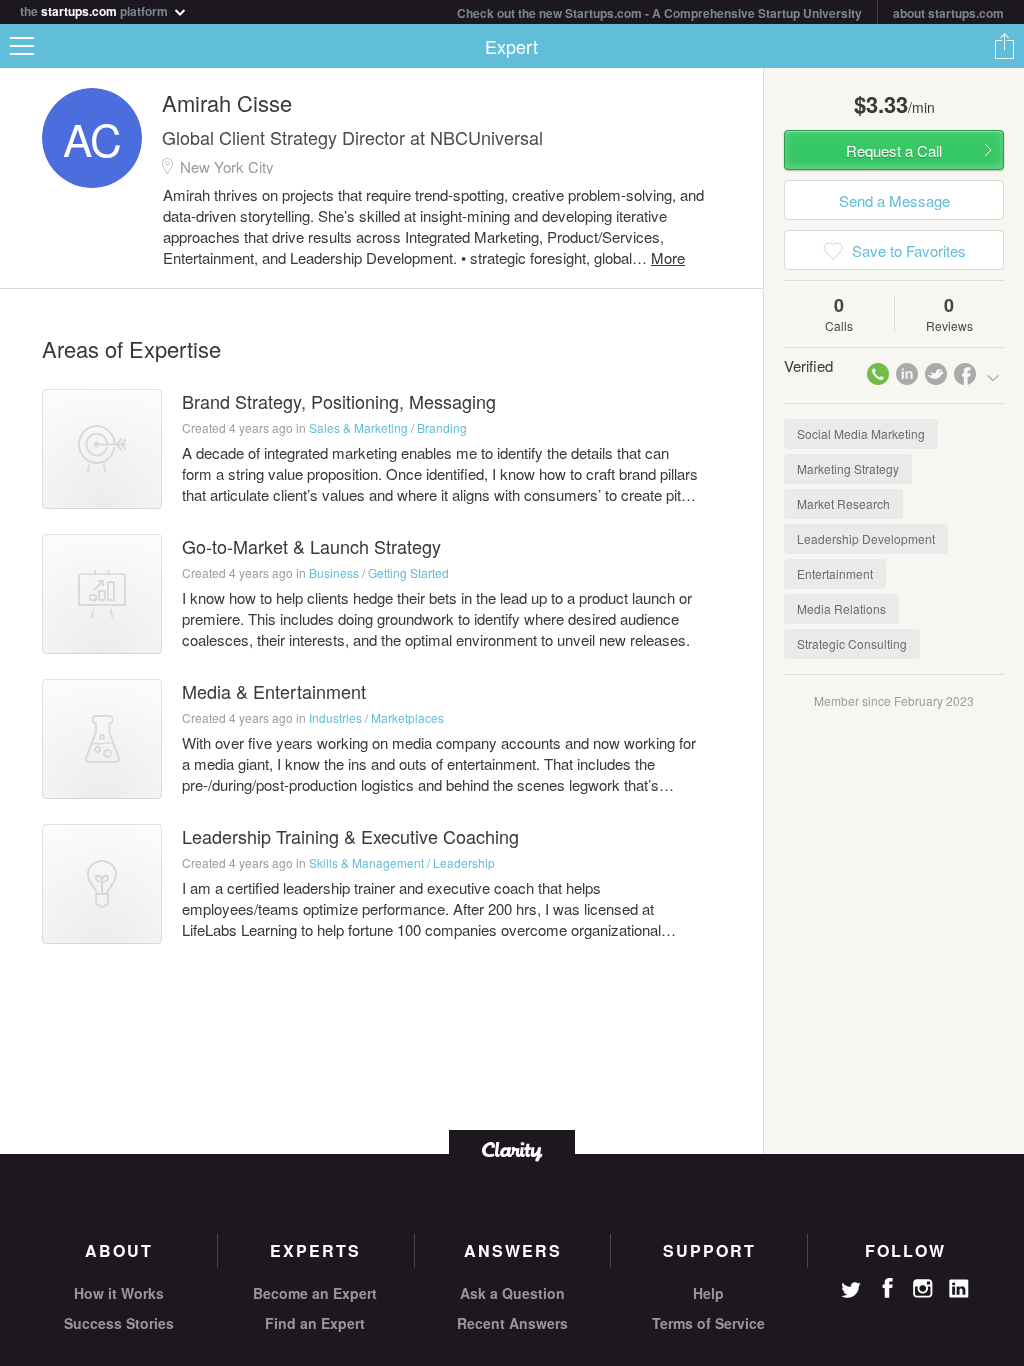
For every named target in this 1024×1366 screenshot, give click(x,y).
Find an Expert (315, 1323)
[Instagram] (923, 1289)
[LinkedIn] (959, 1289)
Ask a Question (512, 1293)
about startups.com (948, 13)
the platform (95, 9)
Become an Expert (315, 1293)
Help (708, 1293)
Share (1004, 46)
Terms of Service (708, 1323)
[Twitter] (851, 1292)
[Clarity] (512, 1149)
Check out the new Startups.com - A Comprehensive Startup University (659, 13)
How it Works (119, 1293)
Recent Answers (512, 1323)
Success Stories (119, 1323)
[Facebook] (887, 1288)
